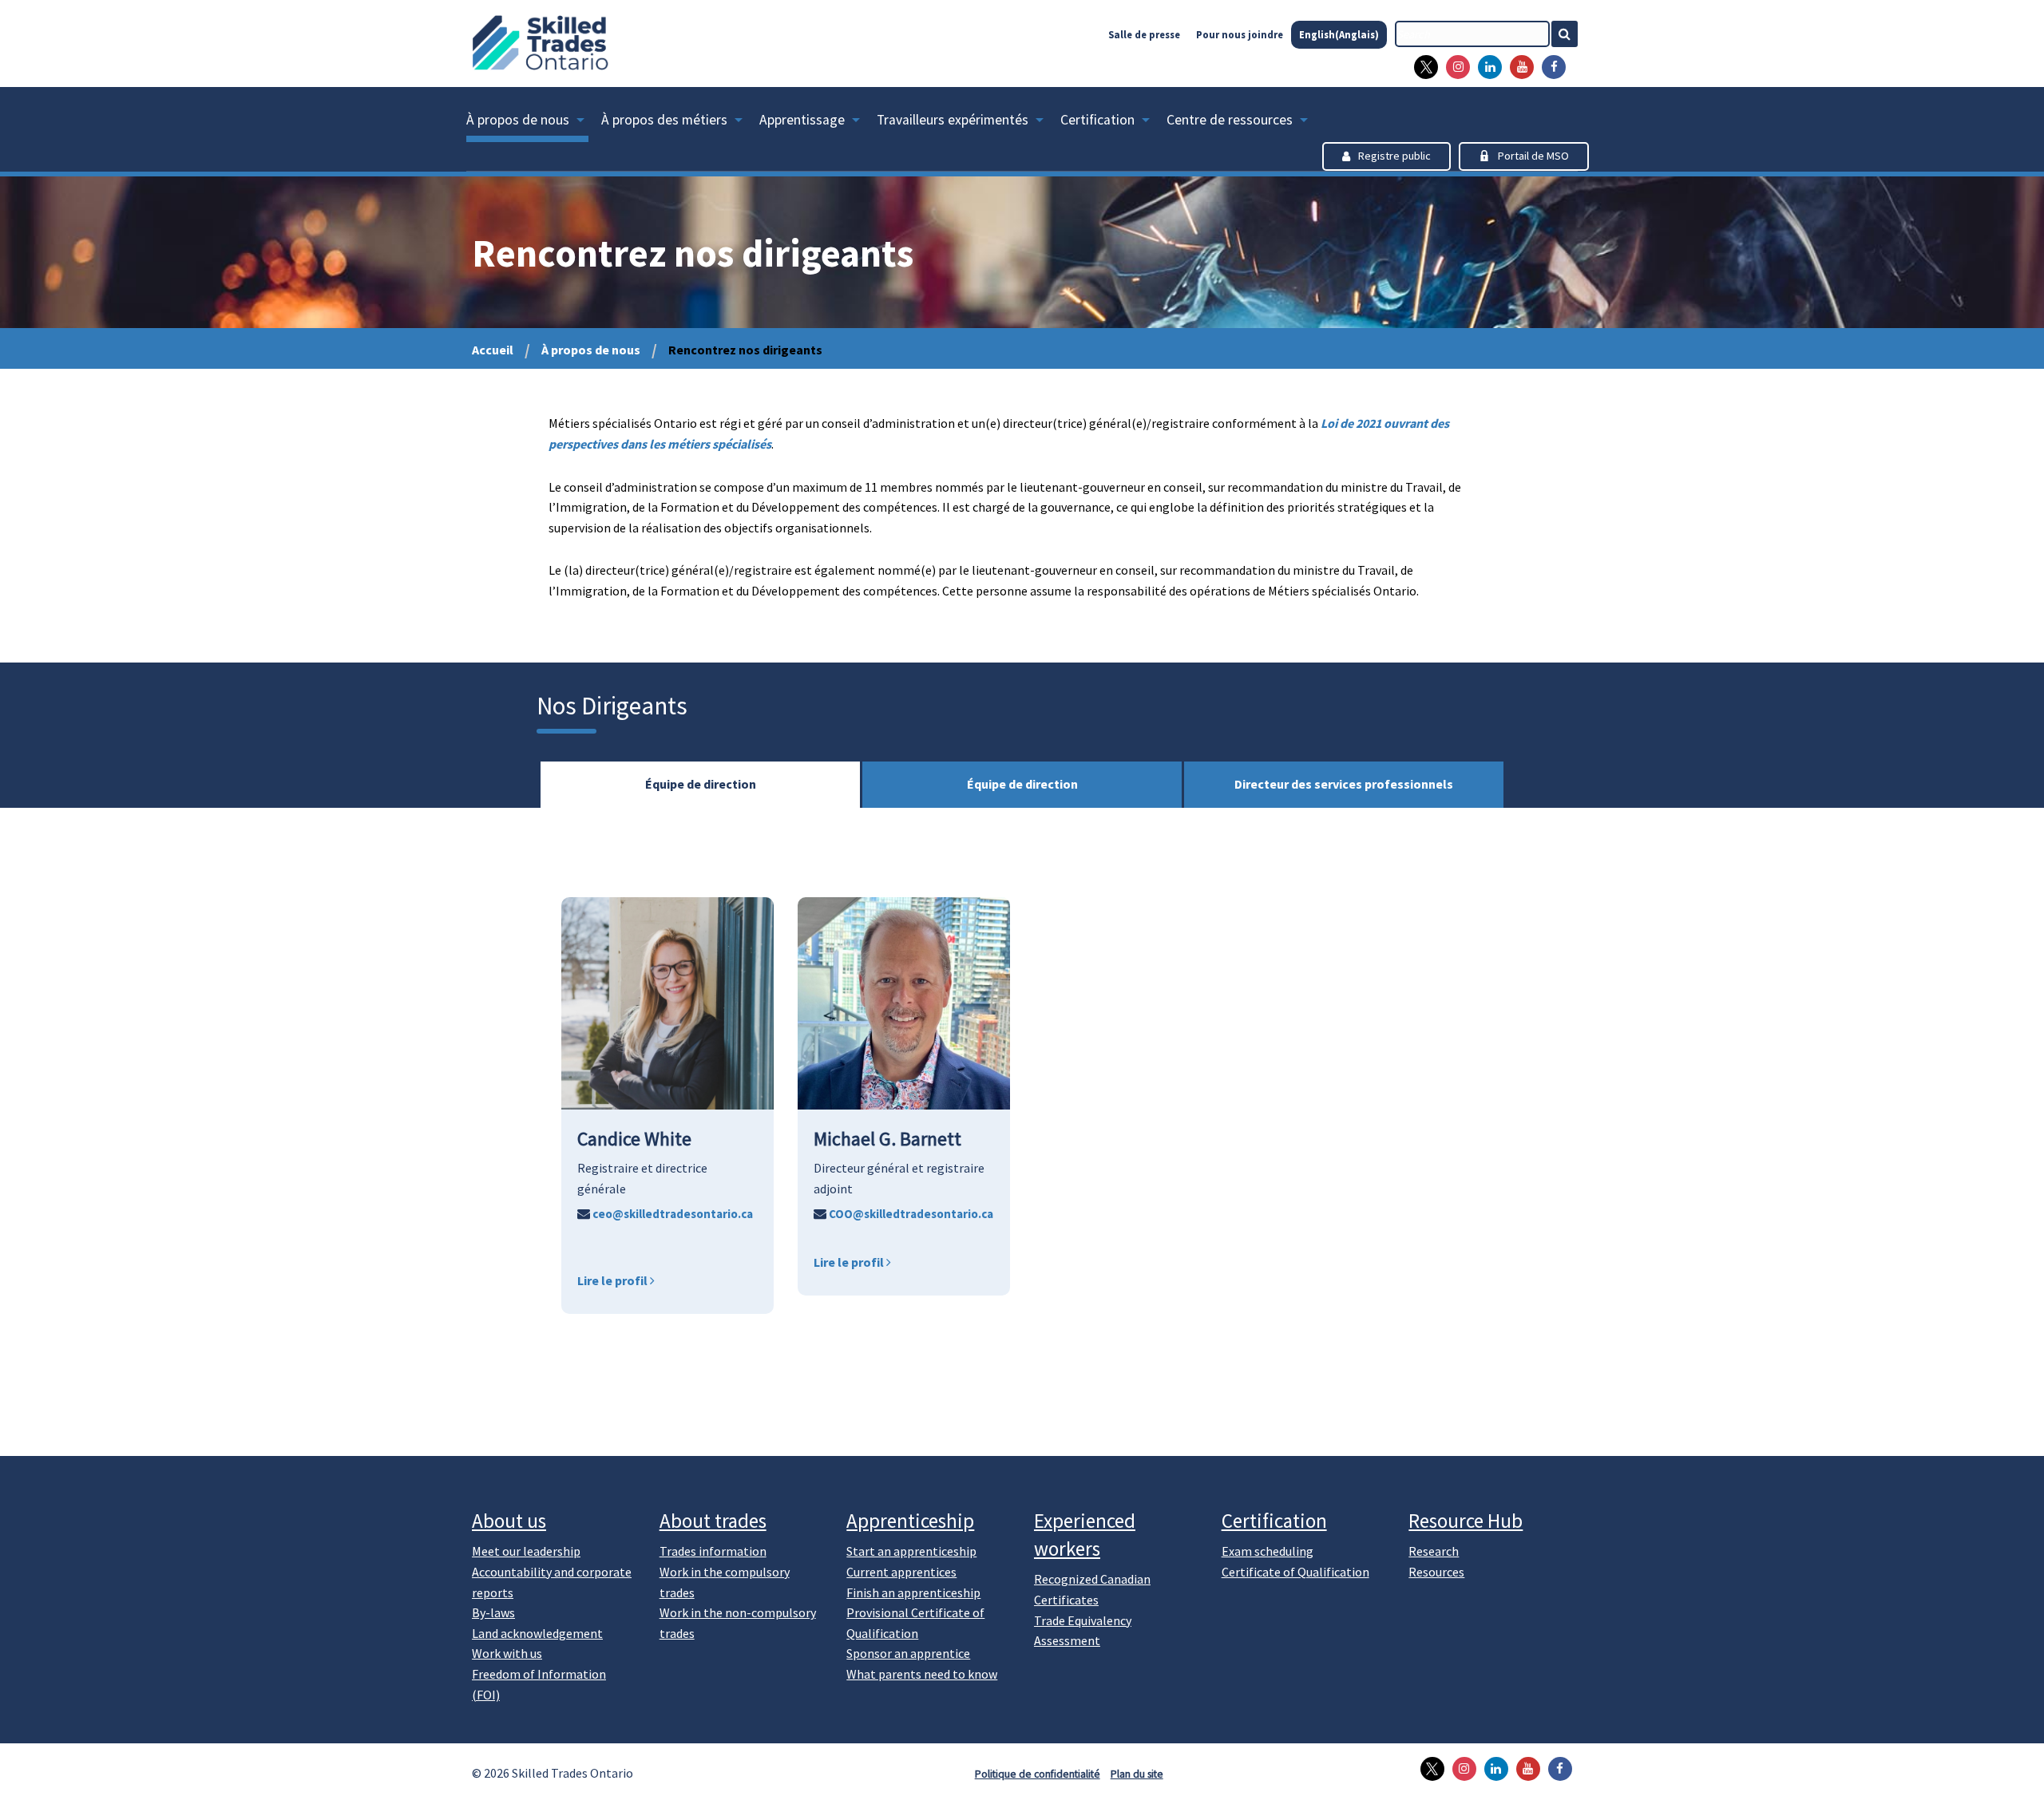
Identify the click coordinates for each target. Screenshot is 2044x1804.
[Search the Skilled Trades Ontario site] (1571, 34)
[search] (1472, 34)
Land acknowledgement (537, 1633)
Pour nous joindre (1240, 34)
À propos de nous (518, 120)
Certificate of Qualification (1295, 1572)
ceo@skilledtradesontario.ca (671, 1214)
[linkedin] (1486, 67)
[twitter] (1422, 67)
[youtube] (1518, 67)
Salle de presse (1144, 34)
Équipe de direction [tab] (701, 784)
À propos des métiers (664, 120)
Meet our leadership (526, 1551)
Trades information (713, 1551)
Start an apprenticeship (911, 1551)
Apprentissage (802, 120)
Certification (1097, 120)
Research (1434, 1551)
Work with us (507, 1653)
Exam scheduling (1268, 1551)
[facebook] (1550, 67)
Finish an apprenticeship (913, 1592)
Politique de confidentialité (1038, 1774)
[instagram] (1454, 67)
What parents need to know (922, 1674)
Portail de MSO (1533, 156)
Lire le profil (614, 1280)
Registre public (1394, 156)
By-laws (493, 1612)
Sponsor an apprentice (908, 1653)
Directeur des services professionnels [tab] (1344, 784)
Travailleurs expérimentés (953, 120)
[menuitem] (534, 123)
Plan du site (1137, 1774)
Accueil (493, 350)
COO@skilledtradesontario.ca (910, 1214)
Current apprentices (901, 1572)
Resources (1436, 1572)
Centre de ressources (1230, 120)
